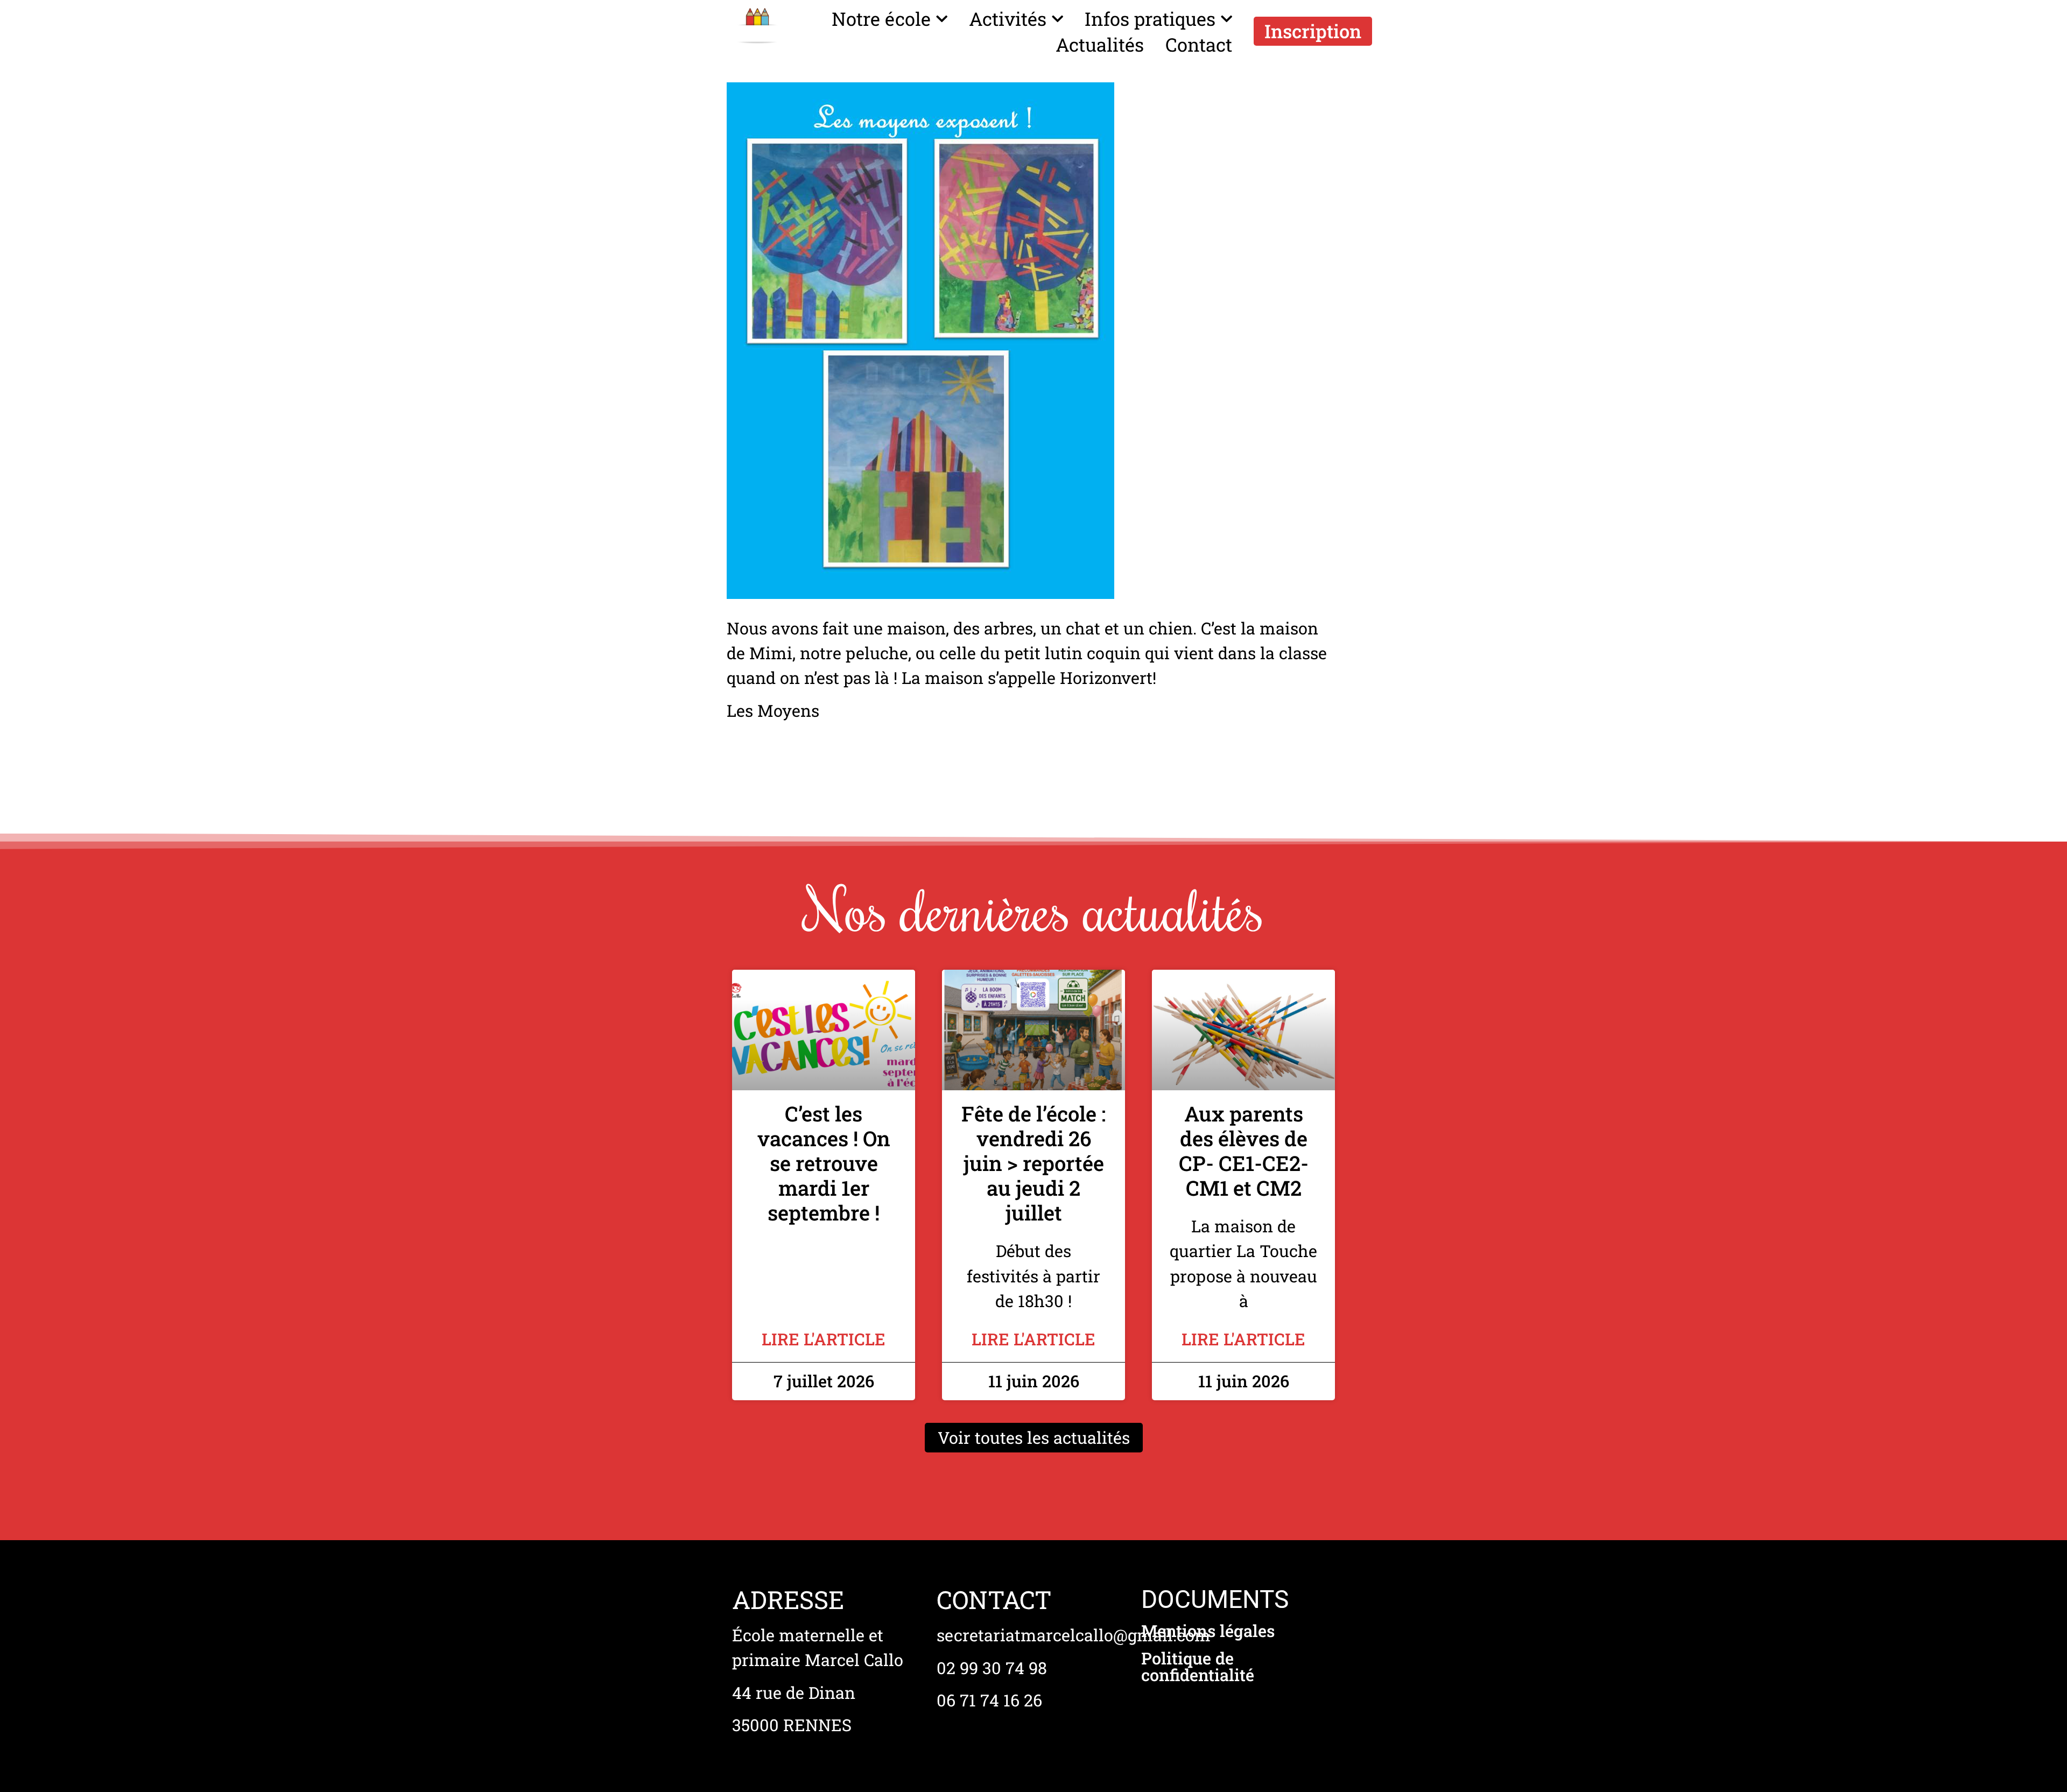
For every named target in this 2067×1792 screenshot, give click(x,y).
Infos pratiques (1150, 19)
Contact (1199, 44)
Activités (1008, 19)
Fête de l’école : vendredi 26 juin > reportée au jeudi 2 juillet (1033, 1163)
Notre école (881, 19)
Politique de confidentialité (1198, 1666)
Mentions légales (1208, 1631)
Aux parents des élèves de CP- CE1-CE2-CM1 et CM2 (1244, 1151)
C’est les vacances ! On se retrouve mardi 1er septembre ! (824, 1163)
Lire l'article (824, 1339)
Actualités (1100, 44)
